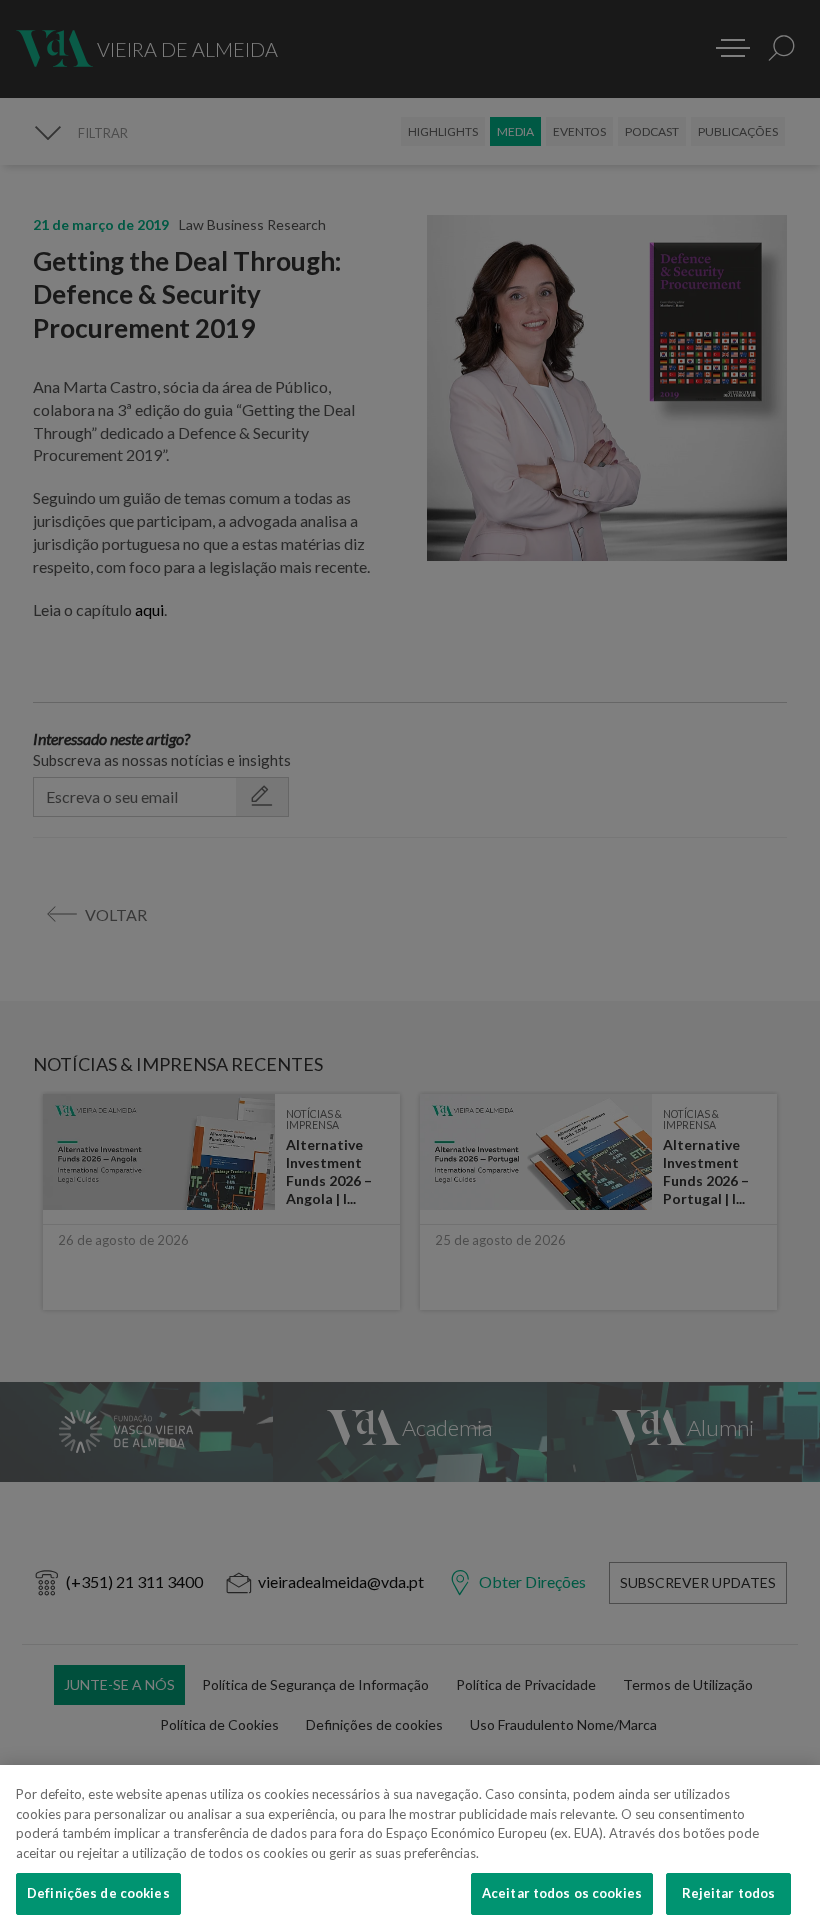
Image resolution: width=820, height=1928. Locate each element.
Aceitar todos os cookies (562, 1893)
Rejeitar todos (729, 1893)
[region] (410, 1846)
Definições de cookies (98, 1893)
